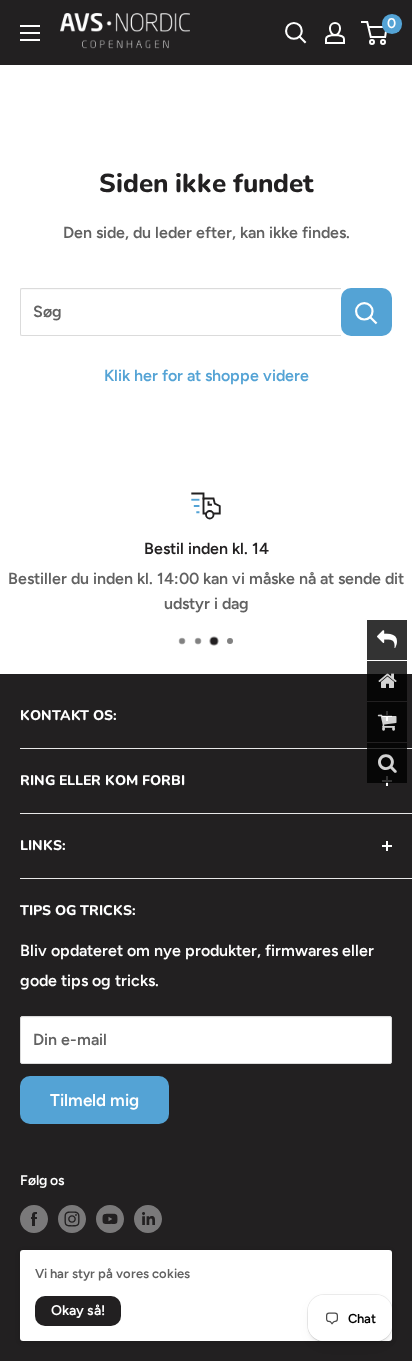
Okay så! (78, 1310)
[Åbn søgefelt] (296, 33)
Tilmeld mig (94, 1100)
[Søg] (366, 312)
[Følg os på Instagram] (72, 1219)
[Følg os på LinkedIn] (148, 1219)
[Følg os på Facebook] (34, 1219)
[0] (375, 33)
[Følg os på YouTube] (110, 1219)
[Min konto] (335, 33)
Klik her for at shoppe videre (206, 375)
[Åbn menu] (30, 33)
